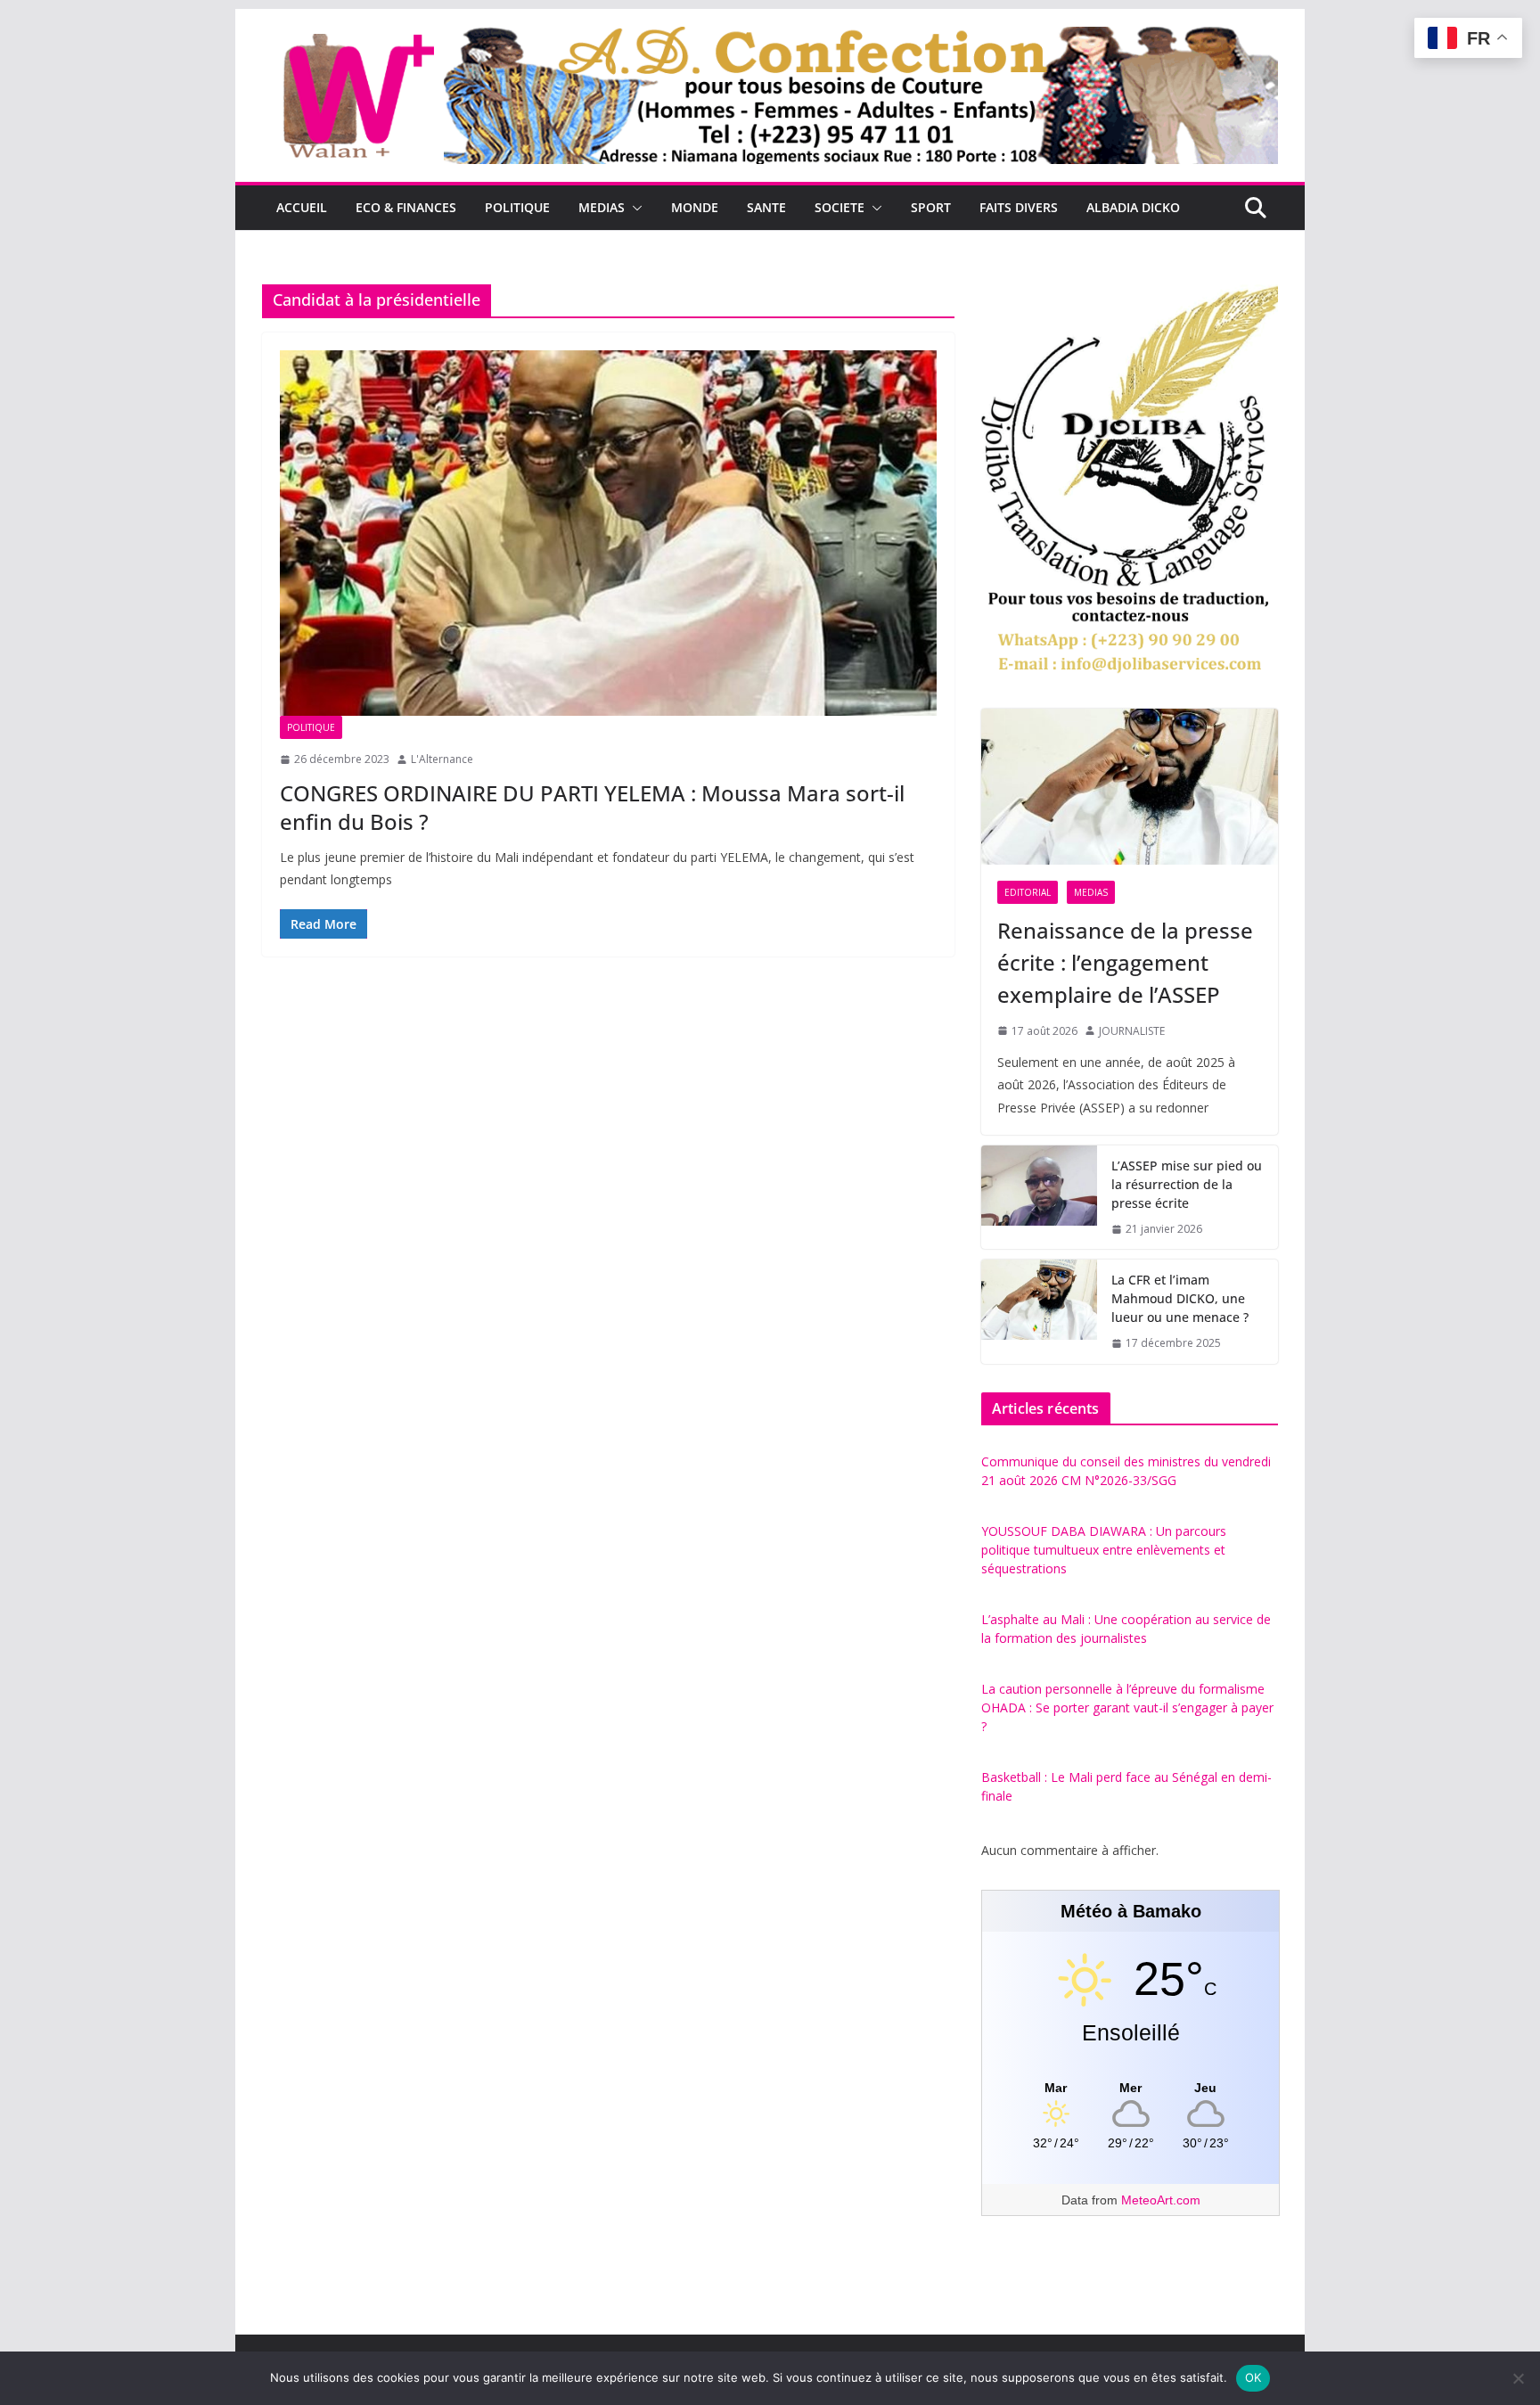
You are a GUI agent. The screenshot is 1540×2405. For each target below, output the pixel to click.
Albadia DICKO (1133, 207)
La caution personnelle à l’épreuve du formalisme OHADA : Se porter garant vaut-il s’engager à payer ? (1127, 1707)
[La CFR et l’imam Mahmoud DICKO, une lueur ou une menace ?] (1039, 1312)
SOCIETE (840, 207)
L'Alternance (442, 759)
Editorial (1028, 892)
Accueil (302, 207)
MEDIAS (602, 207)
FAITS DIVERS (1019, 207)
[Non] (1518, 2378)
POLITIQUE (517, 207)
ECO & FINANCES (406, 207)
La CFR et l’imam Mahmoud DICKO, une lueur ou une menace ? (1180, 1298)
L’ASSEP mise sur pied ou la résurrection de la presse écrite (1187, 1184)
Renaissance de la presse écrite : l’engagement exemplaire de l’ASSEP (1125, 962)
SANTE (766, 207)
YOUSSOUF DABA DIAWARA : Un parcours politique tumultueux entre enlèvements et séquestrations (1104, 1550)
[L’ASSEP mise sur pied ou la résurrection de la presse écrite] (1039, 1198)
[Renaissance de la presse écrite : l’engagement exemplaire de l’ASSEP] (1130, 787)
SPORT (931, 207)
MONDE (695, 207)
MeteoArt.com (1161, 2200)
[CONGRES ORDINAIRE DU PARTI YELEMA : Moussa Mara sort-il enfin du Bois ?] (608, 533)
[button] (634, 208)
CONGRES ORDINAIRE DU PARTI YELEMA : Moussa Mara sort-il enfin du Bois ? (592, 807)
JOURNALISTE (1132, 1031)
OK (1253, 2377)
